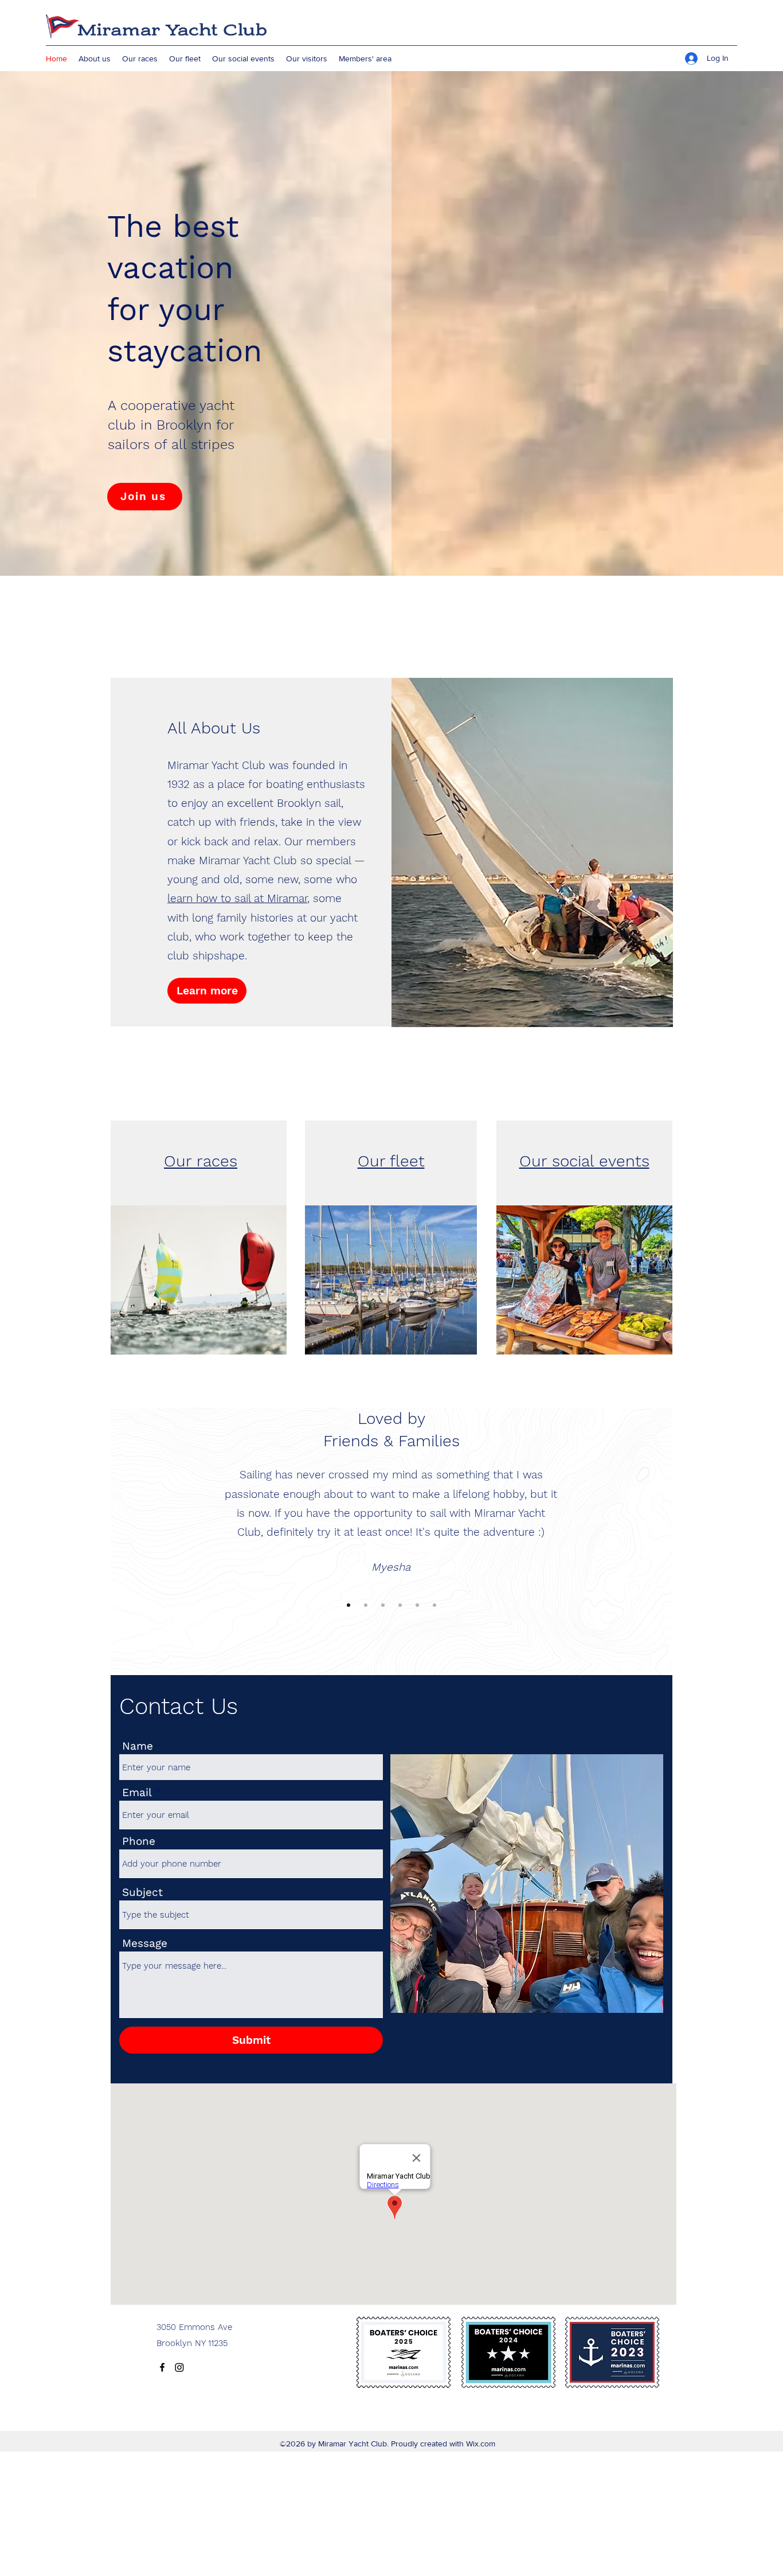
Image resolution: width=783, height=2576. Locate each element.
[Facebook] (162, 2367)
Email (137, 1792)
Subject (142, 1892)
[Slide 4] (400, 1605)
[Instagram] (179, 2367)
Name (138, 1746)
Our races (201, 1161)
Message (145, 1943)
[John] (417, 1605)
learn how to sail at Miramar (237, 898)
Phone (139, 1841)
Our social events (584, 1161)
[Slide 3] (383, 1605)
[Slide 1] (349, 1605)
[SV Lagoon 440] (434, 1605)
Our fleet (391, 1161)
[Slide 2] (366, 1605)
